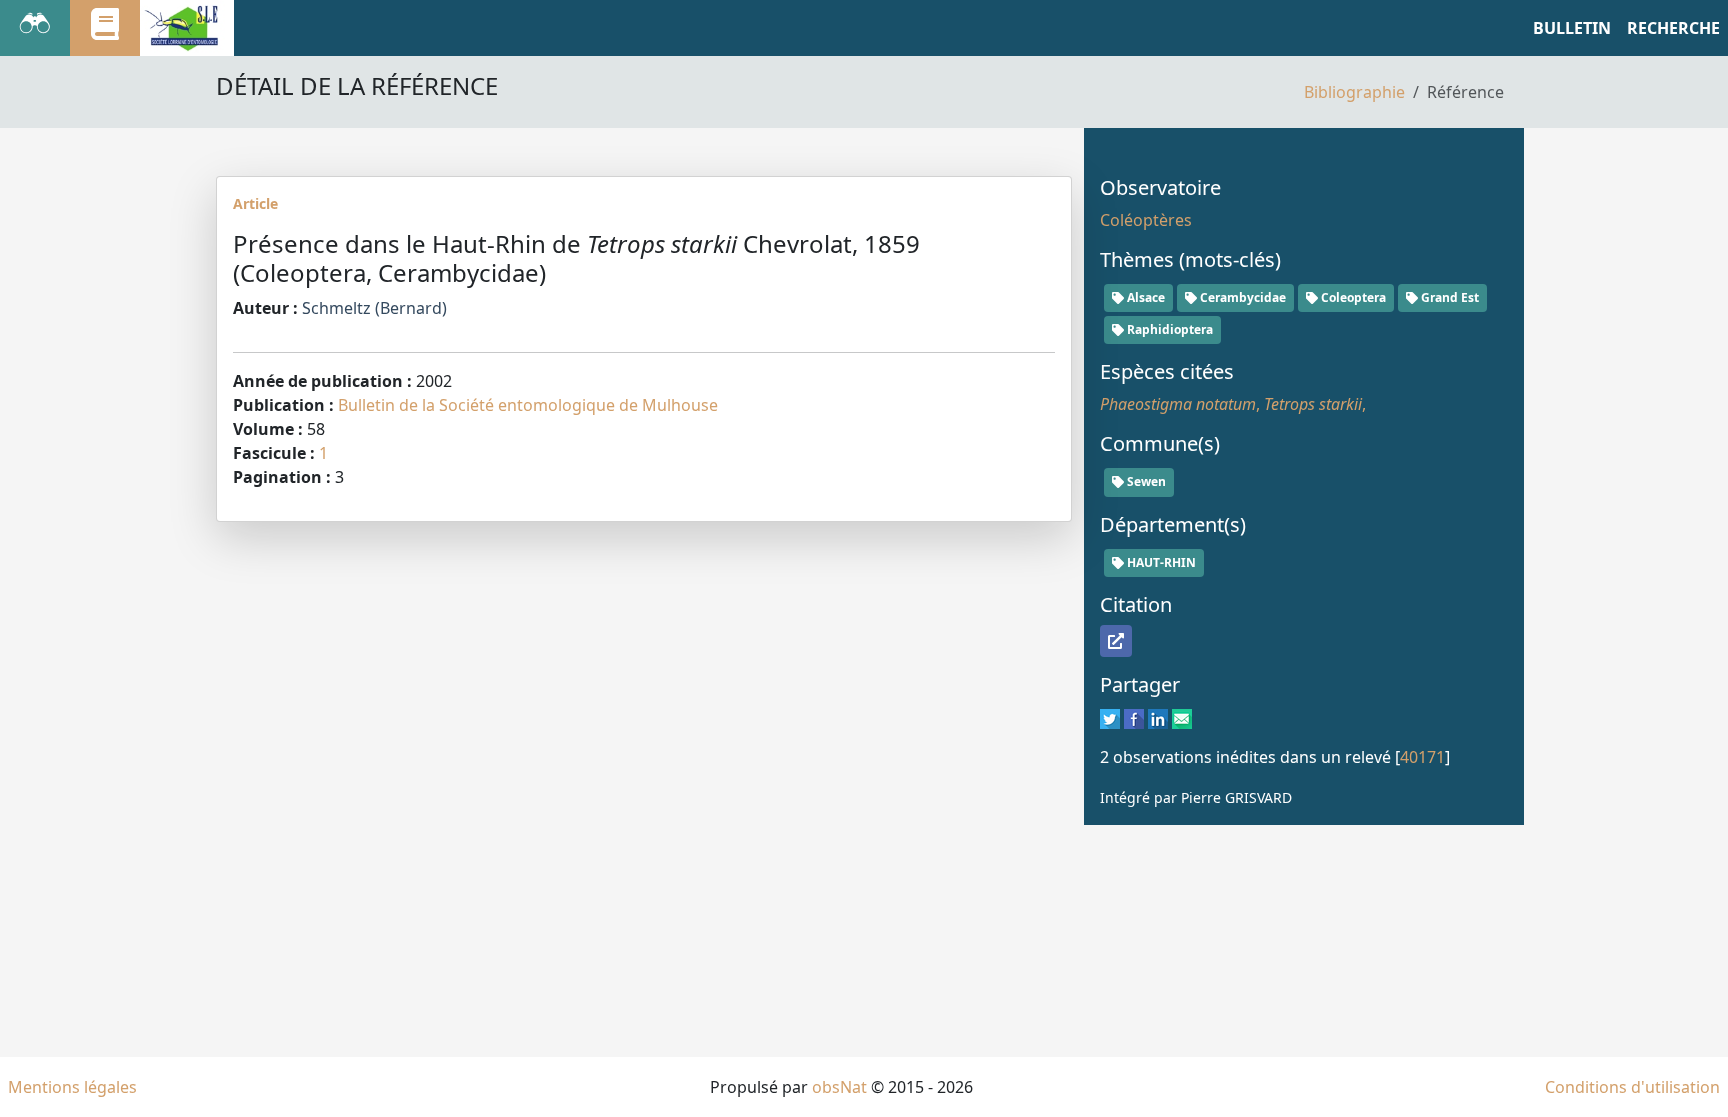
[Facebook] (1134, 717)
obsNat (839, 1087)
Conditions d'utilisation (1632, 1087)
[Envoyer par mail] (1182, 717)
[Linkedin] (1158, 717)
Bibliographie (1354, 92)
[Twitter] (1110, 717)
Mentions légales (72, 1087)
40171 (1422, 757)
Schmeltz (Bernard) (374, 308)
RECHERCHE (1673, 28)
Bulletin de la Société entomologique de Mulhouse (528, 405)
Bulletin (1572, 28)
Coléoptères (1146, 220)
